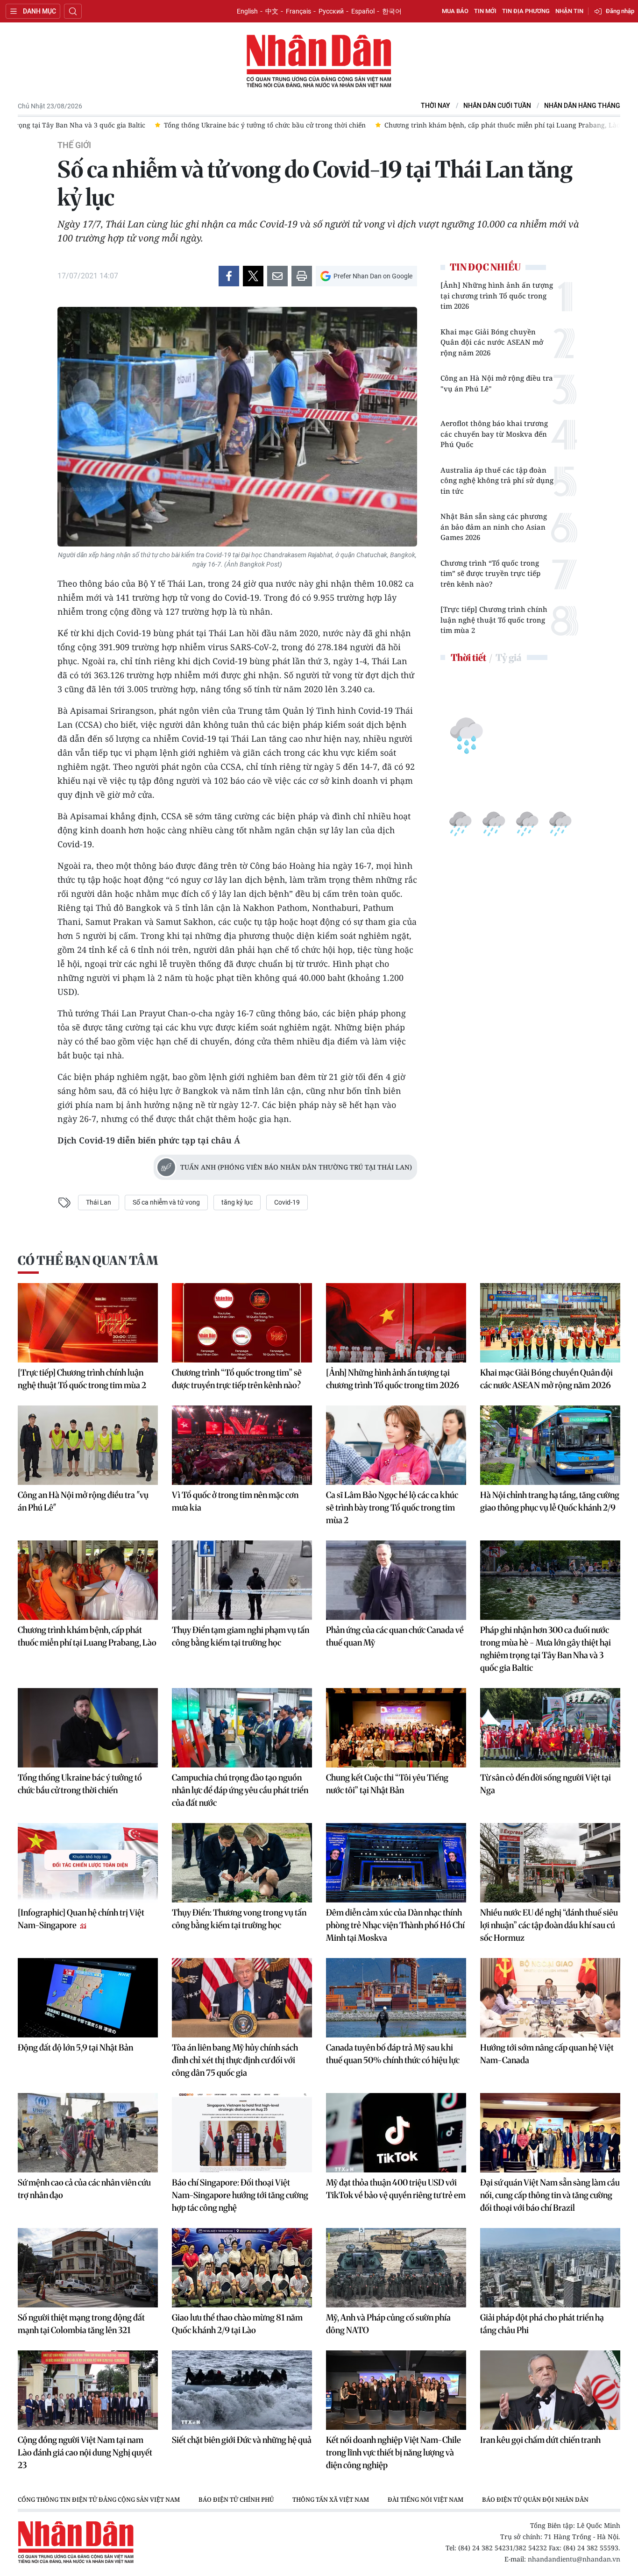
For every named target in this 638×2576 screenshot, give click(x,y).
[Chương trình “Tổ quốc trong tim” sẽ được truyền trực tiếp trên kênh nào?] (242, 1323)
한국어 (392, 11)
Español (363, 11)
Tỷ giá (508, 657)
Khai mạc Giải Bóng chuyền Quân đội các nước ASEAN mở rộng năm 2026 (492, 342)
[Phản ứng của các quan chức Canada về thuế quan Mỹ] (396, 1580)
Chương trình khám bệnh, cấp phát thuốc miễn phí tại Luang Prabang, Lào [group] (264, 125)
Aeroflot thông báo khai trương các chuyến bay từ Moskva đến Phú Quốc (494, 434)
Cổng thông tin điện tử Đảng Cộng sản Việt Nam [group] (99, 2499)
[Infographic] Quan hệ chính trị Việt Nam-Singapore (81, 1919)
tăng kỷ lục (237, 1202)
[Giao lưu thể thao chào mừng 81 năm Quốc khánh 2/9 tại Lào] (242, 2268)
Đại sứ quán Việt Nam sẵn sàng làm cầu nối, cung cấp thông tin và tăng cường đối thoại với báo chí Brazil (550, 2195)
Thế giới (74, 145)
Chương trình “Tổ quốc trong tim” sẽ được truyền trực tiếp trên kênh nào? (490, 573)
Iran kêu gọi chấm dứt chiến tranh (540, 2440)
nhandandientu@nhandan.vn (574, 2559)
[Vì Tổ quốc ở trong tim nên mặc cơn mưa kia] (242, 1445)
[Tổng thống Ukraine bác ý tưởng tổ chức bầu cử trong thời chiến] (88, 1728)
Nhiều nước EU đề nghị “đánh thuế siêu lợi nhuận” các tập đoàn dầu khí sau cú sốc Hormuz (549, 1925)
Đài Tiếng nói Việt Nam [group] (425, 2499)
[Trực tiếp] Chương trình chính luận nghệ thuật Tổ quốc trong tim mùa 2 (494, 620)
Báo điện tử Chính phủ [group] (236, 2499)
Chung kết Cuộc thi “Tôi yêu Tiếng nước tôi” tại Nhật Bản (387, 1784)
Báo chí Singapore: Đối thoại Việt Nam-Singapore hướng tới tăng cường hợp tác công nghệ (240, 2195)
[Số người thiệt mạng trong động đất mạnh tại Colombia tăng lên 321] (88, 2268)
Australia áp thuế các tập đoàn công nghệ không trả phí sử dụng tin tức (497, 480)
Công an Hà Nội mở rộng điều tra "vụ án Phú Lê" (497, 383)
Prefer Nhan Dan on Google (373, 276)
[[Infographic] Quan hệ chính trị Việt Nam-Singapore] (88, 1863)
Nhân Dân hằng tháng (582, 106)
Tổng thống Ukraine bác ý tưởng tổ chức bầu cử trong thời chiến (80, 1784)
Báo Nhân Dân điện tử (319, 62)
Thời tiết (468, 657)
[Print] (302, 276)
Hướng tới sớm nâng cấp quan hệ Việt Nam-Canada (547, 2054)
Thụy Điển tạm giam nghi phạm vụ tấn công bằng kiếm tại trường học (241, 1636)
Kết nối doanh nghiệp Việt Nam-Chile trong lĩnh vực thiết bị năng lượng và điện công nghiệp (393, 2452)
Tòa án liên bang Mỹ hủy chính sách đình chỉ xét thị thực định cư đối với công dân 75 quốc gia (235, 2060)
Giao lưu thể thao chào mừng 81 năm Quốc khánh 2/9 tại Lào (237, 2324)
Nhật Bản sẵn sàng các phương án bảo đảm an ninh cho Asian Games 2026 (494, 527)
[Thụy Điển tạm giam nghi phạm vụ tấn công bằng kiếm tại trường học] (242, 1580)
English (247, 11)
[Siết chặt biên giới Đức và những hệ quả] (242, 2390)
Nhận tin (569, 11)
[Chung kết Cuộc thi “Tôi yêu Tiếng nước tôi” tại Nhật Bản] (396, 1728)
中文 (272, 11)
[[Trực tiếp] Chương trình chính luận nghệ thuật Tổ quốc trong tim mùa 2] (88, 1323)
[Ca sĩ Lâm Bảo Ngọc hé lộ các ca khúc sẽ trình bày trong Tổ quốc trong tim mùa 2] (396, 1445)
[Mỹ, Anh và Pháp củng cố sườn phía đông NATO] (396, 2268)
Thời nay (436, 106)
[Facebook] (229, 276)
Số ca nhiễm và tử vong (166, 1202)
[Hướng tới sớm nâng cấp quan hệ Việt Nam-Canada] (550, 1998)
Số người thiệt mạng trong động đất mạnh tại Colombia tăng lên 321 (81, 2324)
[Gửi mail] (277, 276)
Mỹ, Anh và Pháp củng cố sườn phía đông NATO (388, 2324)
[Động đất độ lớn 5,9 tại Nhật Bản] (88, 1998)
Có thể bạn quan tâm (88, 1260)
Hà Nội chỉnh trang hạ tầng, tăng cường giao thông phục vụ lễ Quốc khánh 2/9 (550, 1501)
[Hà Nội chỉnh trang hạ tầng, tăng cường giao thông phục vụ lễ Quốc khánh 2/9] (550, 1445)
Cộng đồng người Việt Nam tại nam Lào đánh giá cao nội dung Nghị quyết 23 (85, 2452)
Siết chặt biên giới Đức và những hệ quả (242, 2440)
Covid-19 (287, 1202)
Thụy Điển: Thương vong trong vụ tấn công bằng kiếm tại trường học (239, 1919)
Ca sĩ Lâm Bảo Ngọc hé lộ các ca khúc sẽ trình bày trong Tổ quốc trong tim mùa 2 (392, 1508)
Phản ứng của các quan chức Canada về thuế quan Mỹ (395, 1636)
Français (298, 11)
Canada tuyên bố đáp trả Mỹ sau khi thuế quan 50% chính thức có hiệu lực (393, 2054)
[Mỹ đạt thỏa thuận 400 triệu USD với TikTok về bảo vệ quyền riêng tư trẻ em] (396, 2133)
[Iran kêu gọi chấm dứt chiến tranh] (550, 2390)
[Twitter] (253, 276)
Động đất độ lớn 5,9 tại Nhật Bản (75, 2047)
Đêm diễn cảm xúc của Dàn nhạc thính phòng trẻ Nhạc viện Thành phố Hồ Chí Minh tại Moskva (395, 1925)
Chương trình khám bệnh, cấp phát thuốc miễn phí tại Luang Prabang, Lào (87, 1636)
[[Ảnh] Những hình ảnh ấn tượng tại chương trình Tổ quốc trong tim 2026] (396, 1323)
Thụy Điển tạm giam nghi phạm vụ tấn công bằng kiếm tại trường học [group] (510, 125)
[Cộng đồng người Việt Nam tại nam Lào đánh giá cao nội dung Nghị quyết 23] (88, 2390)
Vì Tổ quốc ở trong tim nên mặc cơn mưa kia (235, 1501)
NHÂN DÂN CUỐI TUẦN (497, 106)
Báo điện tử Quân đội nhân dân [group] (535, 2499)
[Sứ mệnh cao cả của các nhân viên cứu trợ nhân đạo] (88, 2133)
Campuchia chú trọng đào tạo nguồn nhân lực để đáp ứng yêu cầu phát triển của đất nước (240, 1790)
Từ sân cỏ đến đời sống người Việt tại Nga (546, 1784)
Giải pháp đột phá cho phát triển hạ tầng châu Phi (542, 2324)
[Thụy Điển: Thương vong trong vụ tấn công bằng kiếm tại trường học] (242, 1863)
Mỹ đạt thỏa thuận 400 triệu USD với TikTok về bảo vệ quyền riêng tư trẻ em (396, 2189)
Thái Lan (99, 1202)
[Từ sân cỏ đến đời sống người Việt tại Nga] (550, 1728)
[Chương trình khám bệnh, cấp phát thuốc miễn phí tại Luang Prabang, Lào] (88, 1580)
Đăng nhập (620, 11)
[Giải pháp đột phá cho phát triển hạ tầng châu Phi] (550, 2268)
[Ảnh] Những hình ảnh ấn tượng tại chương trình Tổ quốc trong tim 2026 (497, 295)
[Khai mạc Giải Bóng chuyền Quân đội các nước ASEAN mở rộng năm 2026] (550, 1323)
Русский (331, 11)
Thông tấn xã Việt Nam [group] (331, 2499)
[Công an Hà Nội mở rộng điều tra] (88, 1445)
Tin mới (485, 11)
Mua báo (455, 11)
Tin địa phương (526, 11)
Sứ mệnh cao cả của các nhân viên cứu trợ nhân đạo (84, 2189)
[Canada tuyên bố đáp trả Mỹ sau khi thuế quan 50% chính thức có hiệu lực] (396, 1998)
